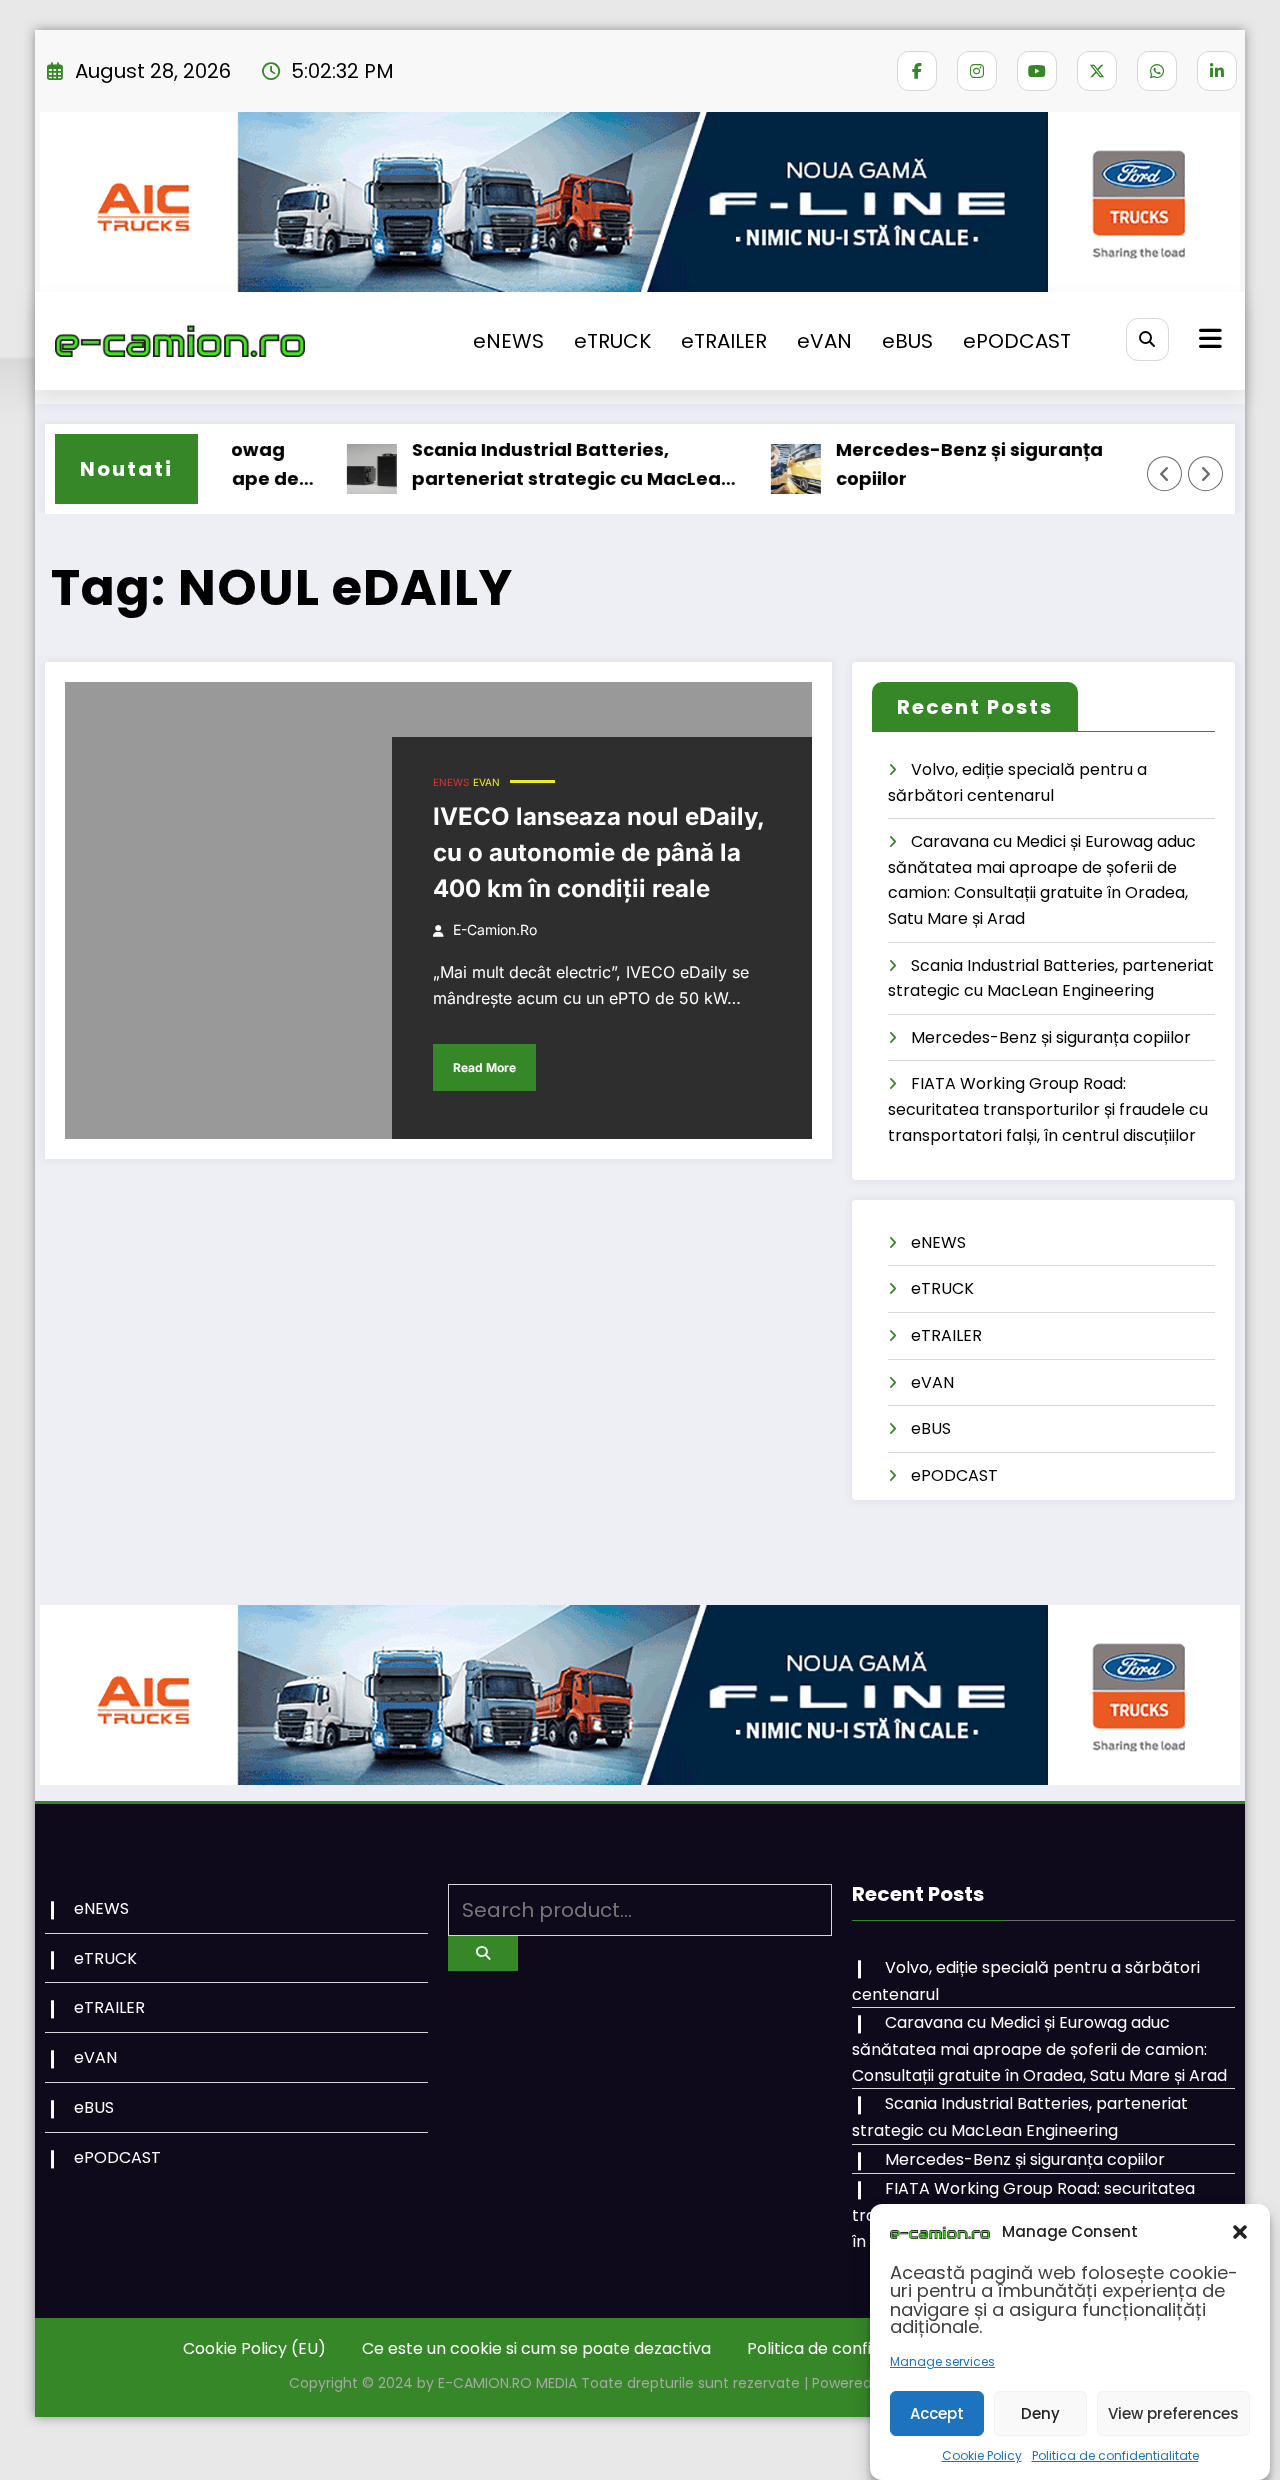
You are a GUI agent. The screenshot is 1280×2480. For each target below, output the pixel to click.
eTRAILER (724, 341)
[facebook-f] (917, 71)
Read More (484, 1067)
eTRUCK (612, 341)
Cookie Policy (982, 2455)
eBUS (907, 341)
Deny (1040, 2412)
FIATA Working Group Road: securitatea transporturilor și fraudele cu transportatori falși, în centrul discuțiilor (1048, 1109)
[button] (1240, 2232)
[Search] (1147, 339)
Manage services (942, 2361)
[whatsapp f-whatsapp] (1157, 71)
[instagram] (977, 71)
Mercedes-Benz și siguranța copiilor (931, 464)
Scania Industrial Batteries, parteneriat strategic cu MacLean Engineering (534, 465)
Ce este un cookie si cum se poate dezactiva (536, 2348)
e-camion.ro (495, 929)
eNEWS (508, 341)
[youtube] (1037, 71)
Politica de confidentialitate (1115, 2455)
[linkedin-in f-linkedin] (1217, 71)
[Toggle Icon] (1208, 341)
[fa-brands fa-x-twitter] (1097, 71)
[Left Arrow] (1165, 474)
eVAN (824, 341)
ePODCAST (1017, 341)
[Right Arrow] (1206, 474)
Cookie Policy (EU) (254, 2348)
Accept (937, 2412)
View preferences (1173, 2412)
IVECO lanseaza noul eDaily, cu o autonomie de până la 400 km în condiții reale (598, 852)
